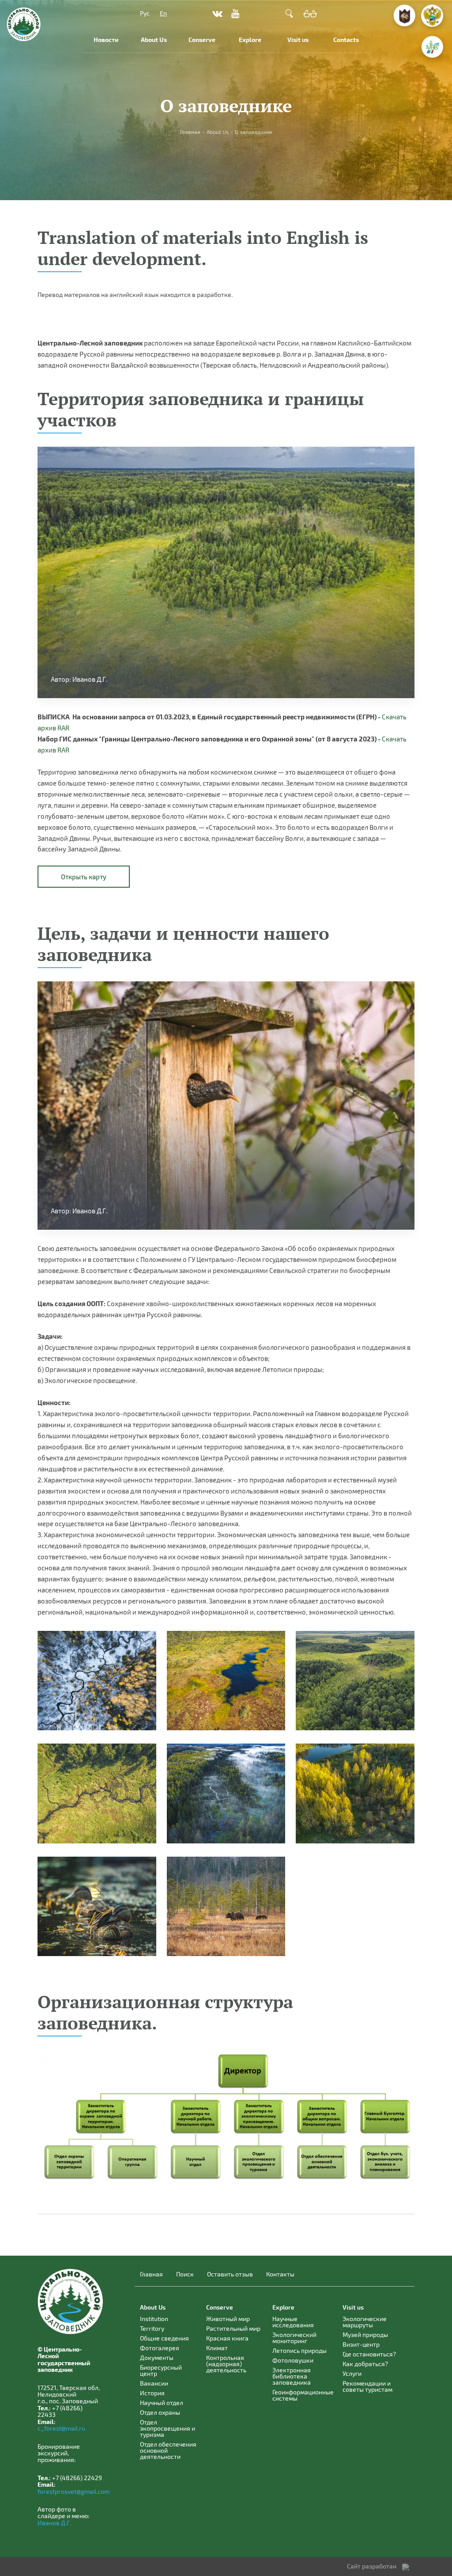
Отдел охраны (160, 2412)
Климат (217, 2348)
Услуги (352, 2373)
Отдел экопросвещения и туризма (168, 2428)
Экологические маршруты (365, 2322)
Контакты (280, 2274)
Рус (145, 13)
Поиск (185, 2274)
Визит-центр (361, 2344)
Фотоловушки (293, 2360)
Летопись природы (299, 2350)
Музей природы (365, 2335)
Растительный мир (233, 2328)
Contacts (346, 40)
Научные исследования (293, 2322)
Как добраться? (365, 2364)
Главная (151, 2274)
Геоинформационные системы (303, 2395)
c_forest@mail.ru (61, 2428)
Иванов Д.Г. (54, 2523)
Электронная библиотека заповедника (292, 2376)
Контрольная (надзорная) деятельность (226, 2364)
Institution (154, 2319)
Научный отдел (162, 2403)
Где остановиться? (369, 2354)
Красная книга (227, 2338)
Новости (106, 40)
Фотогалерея (160, 2348)
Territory (152, 2328)
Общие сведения (164, 2338)
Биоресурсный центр (161, 2370)
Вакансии (154, 2383)
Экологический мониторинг (294, 2338)
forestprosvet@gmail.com (73, 2491)
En (163, 13)
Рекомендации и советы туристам (367, 2386)
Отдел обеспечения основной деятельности (168, 2450)
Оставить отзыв (230, 2274)
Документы (157, 2358)
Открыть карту (84, 877)
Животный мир (228, 2319)
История (152, 2393)
